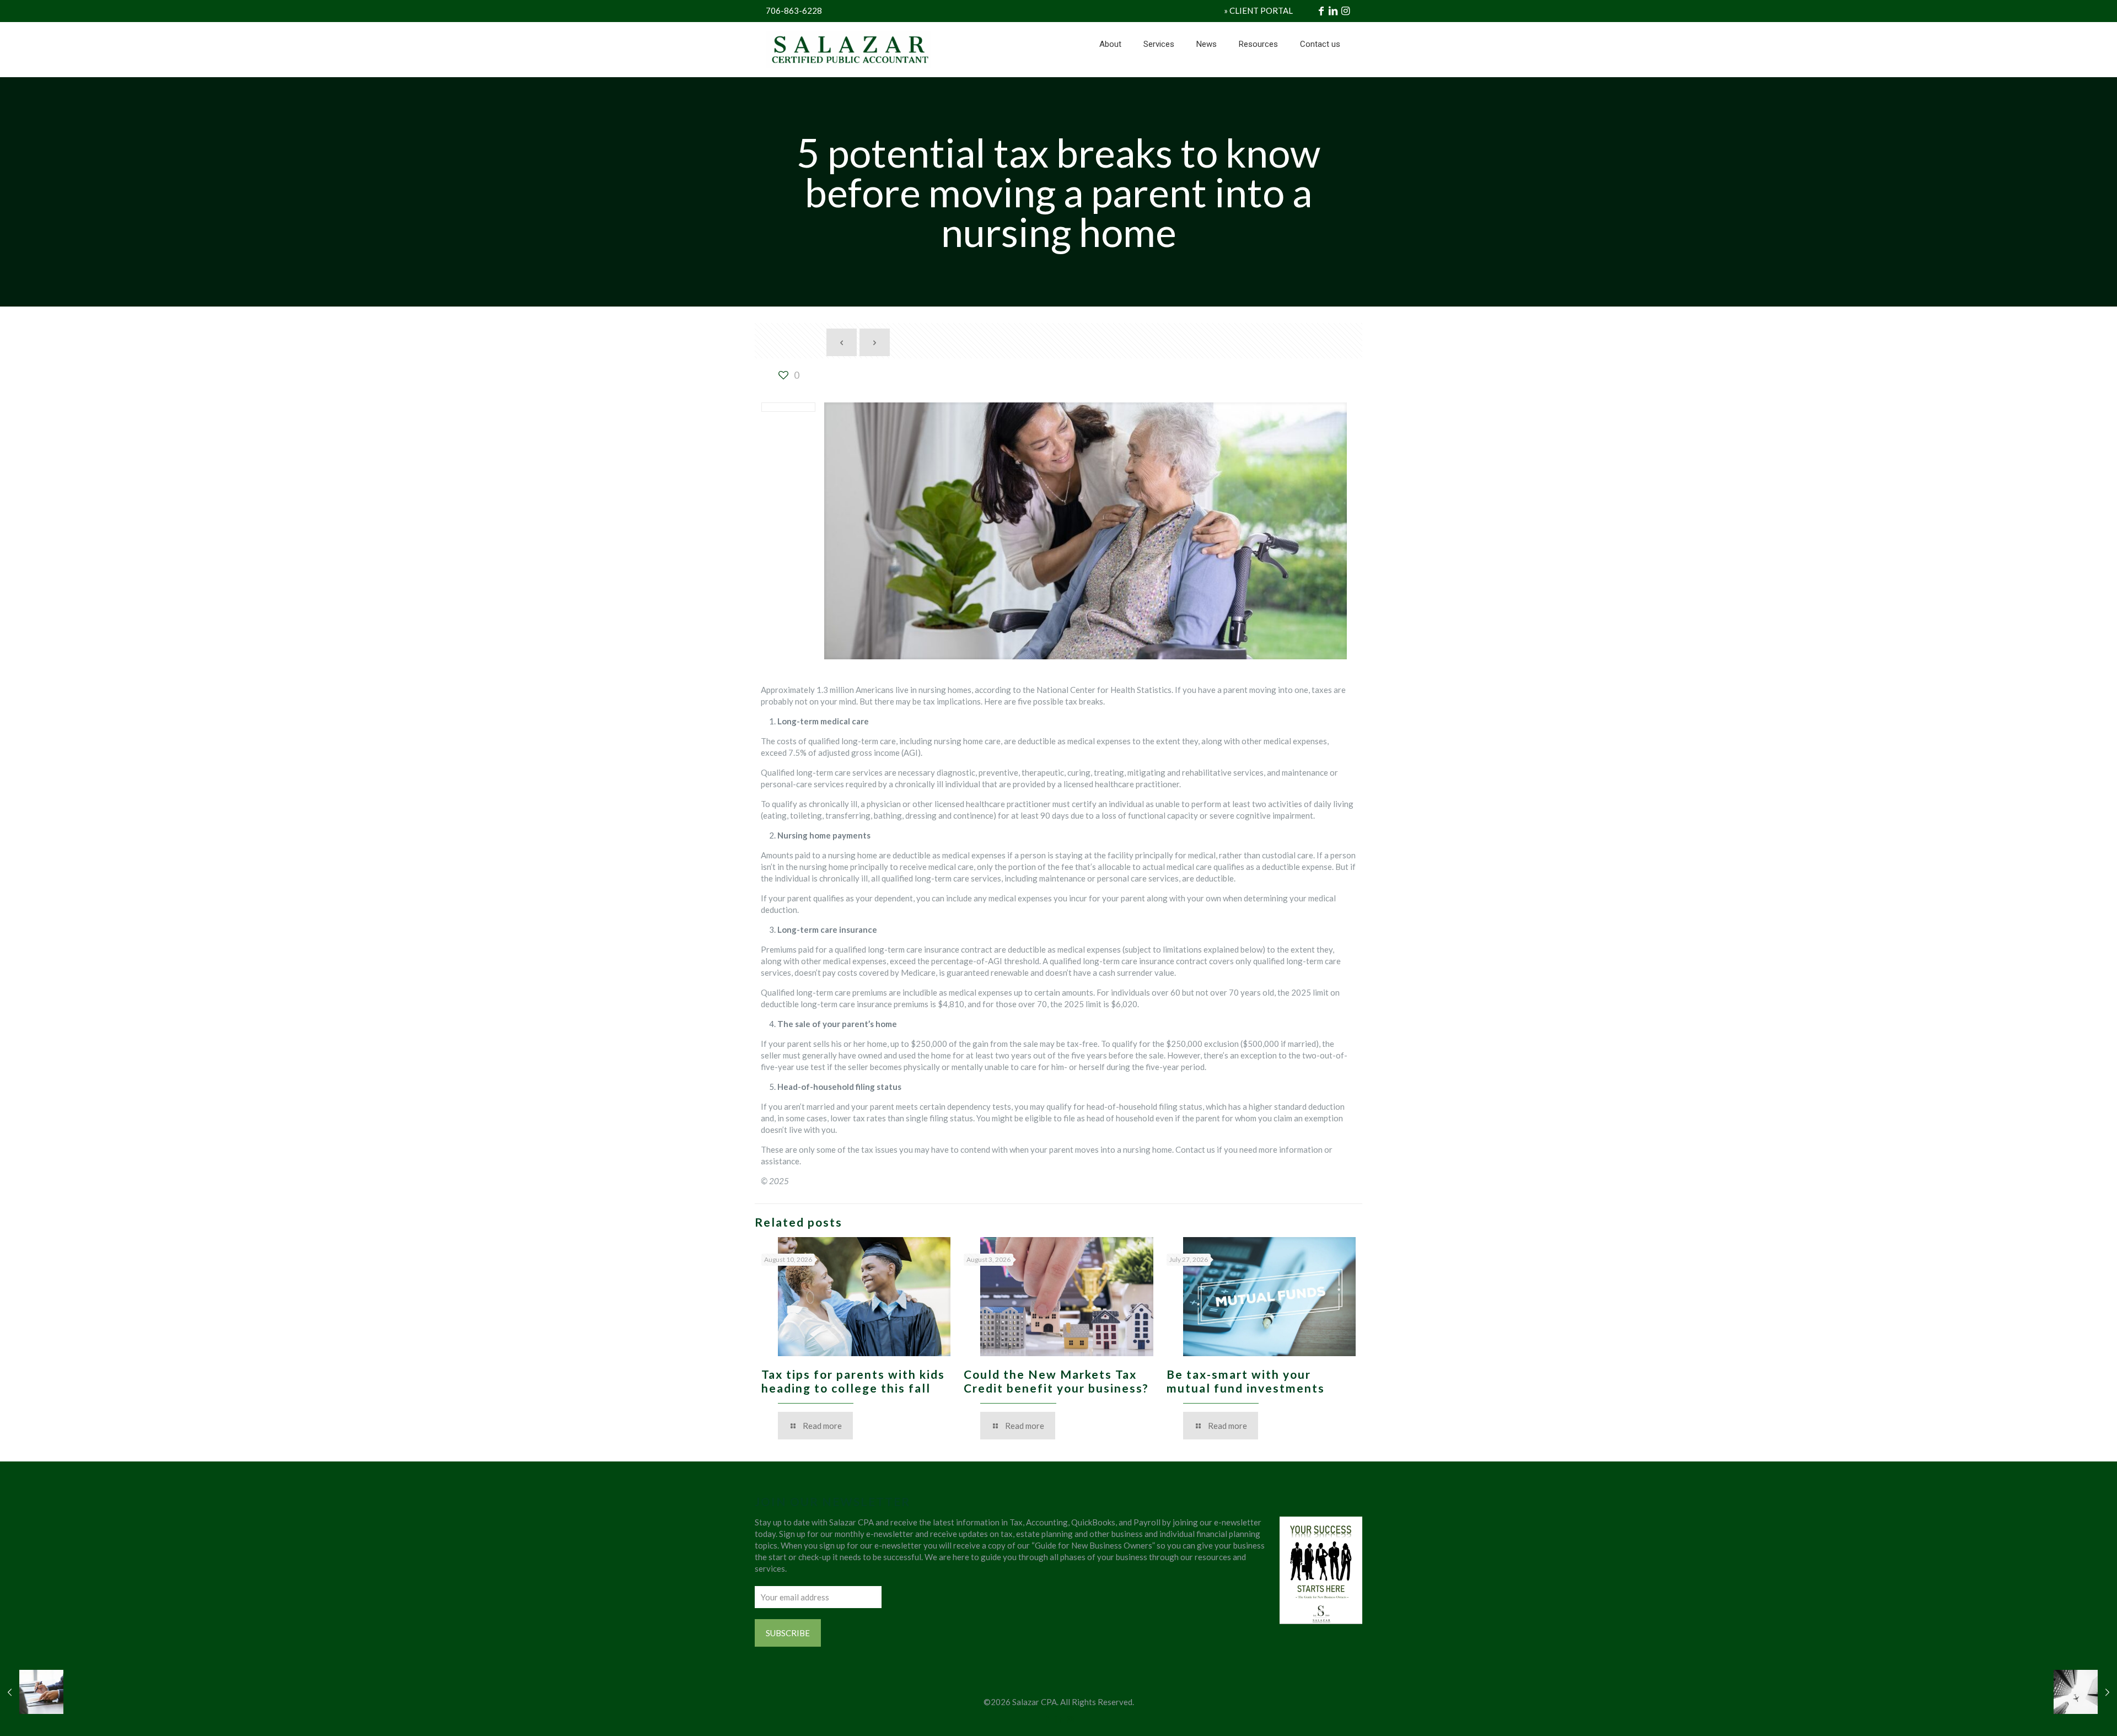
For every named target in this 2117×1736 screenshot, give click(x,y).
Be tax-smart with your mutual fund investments (1246, 1381)
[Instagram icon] (1070, 1719)
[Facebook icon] (1047, 1719)
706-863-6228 (794, 10)
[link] (1159, 72)
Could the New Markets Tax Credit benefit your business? (1056, 1381)
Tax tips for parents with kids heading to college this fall (853, 1381)
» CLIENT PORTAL (1258, 10)
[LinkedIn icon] (1059, 1719)
